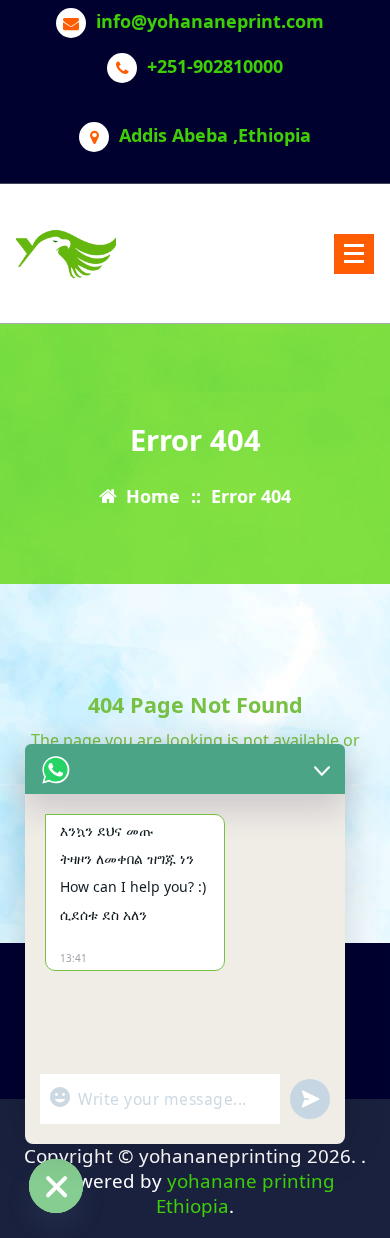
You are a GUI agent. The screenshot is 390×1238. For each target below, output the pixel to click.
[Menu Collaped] (354, 254)
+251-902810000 (215, 67)
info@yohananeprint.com (210, 22)
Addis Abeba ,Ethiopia (215, 136)
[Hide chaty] (56, 1186)
